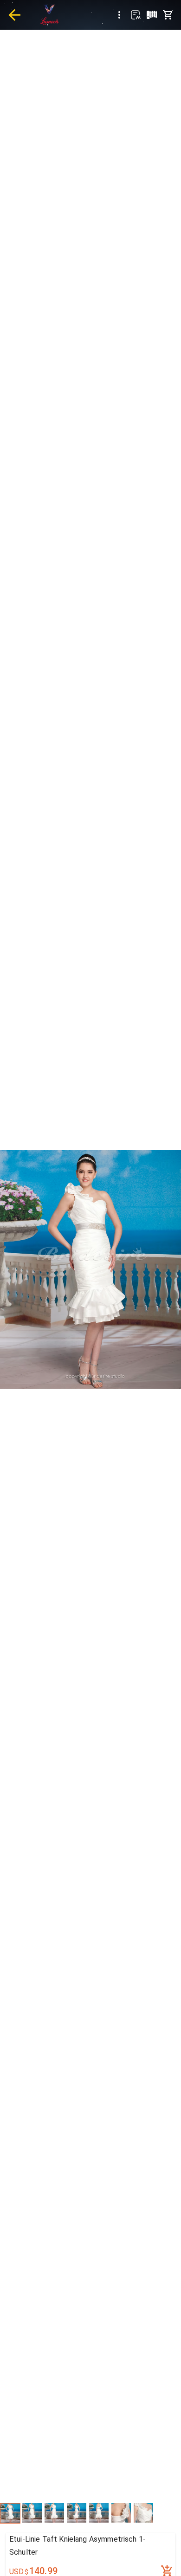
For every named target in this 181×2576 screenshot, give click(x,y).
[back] (14, 15)
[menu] (119, 15)
